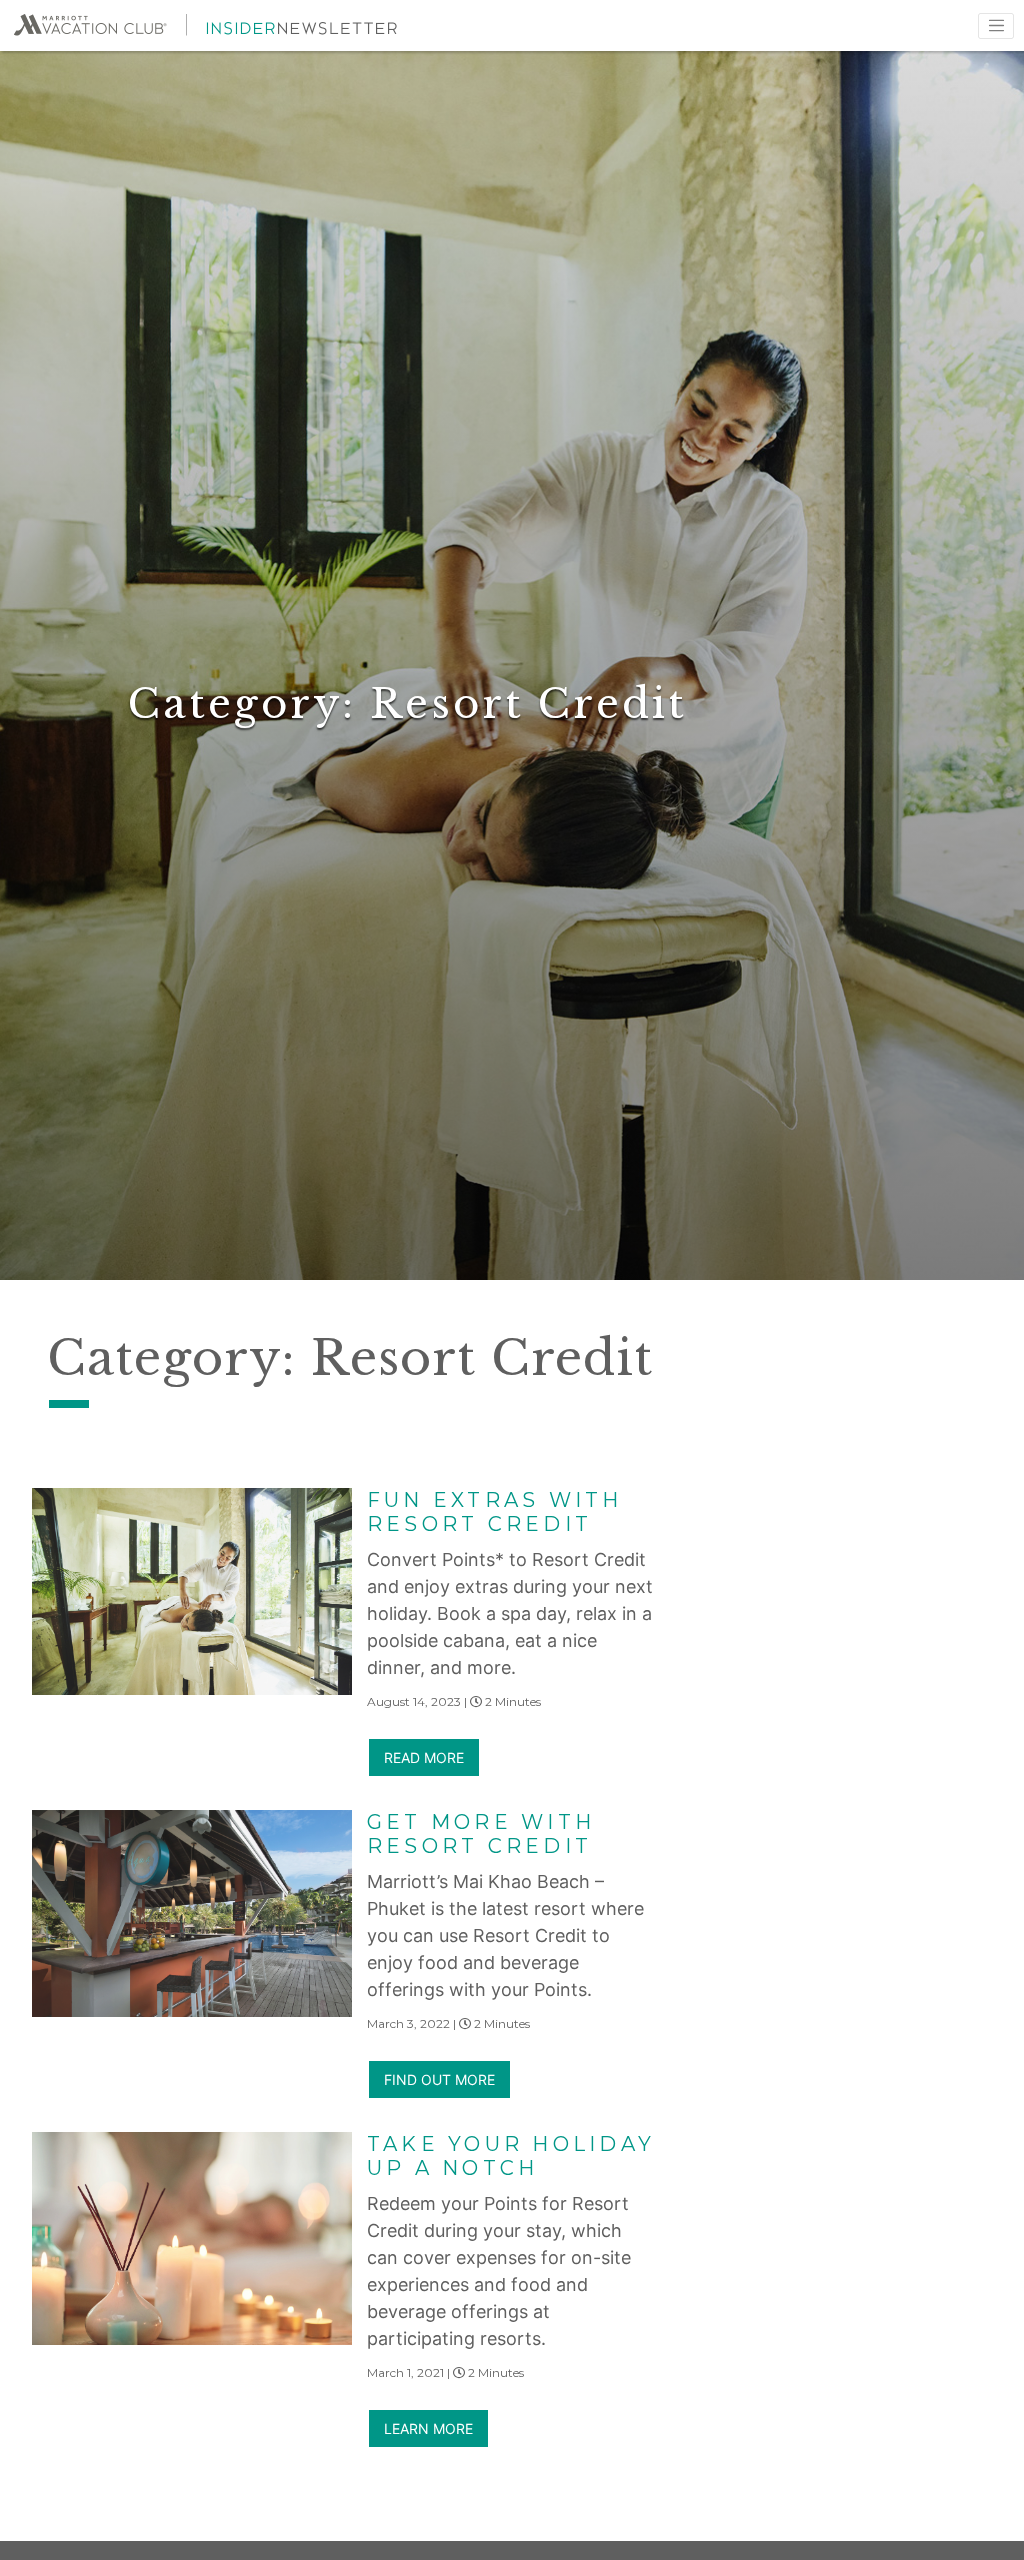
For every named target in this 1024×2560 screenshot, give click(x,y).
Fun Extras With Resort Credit (495, 1512)
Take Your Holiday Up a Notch (511, 2156)
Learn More (428, 2428)
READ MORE (424, 1757)
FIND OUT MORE (439, 2079)
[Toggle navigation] (996, 26)
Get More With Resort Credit (481, 1834)
